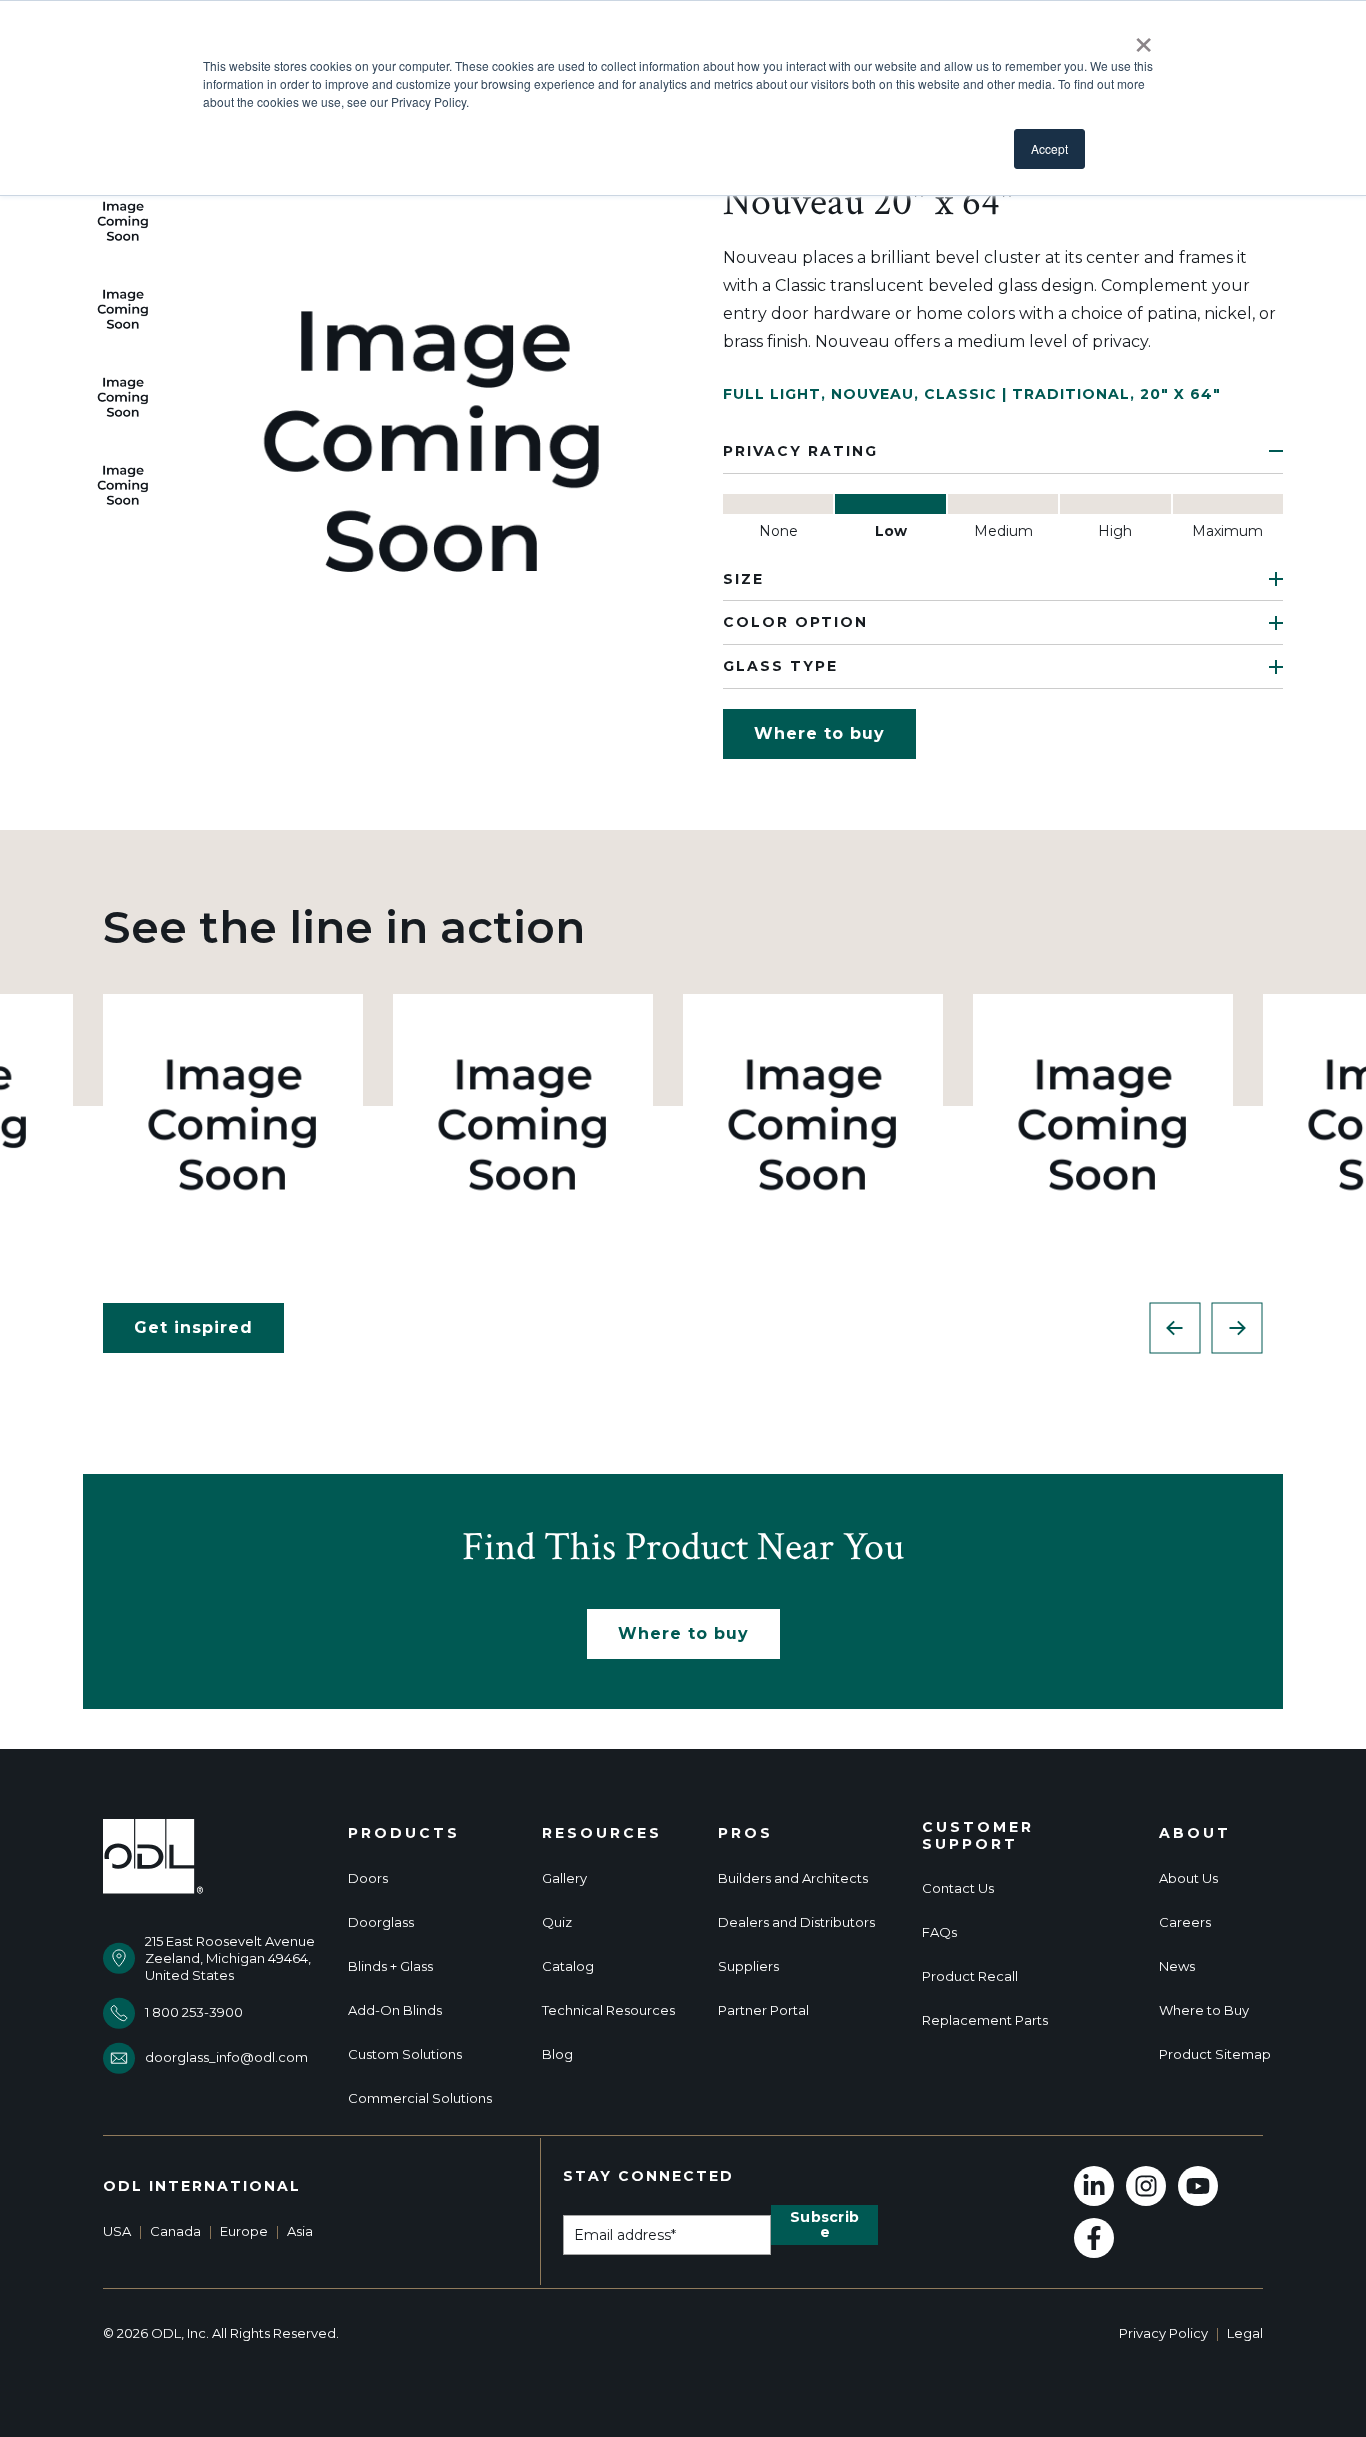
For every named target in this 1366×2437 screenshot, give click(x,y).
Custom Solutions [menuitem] (405, 2054)
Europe (244, 2231)
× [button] (1143, 38)
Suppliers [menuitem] (748, 1966)
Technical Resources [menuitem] (608, 2010)
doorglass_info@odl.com (226, 2057)
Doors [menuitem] (368, 1878)
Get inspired (193, 1327)
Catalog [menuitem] (568, 1966)
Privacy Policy (1163, 2333)
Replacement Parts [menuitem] (985, 2020)
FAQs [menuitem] (939, 1932)
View (233, 1123)
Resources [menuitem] (602, 1833)
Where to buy (819, 733)
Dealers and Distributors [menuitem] (796, 1922)
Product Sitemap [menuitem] (1215, 2054)
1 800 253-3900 (194, 2012)
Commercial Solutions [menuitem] (420, 2098)
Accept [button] (1049, 148)
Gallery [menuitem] (564, 1878)
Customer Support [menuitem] (978, 1836)
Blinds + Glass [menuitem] (390, 1966)
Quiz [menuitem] (557, 1922)
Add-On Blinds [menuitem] (395, 2010)
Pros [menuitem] (745, 1833)
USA (117, 2231)
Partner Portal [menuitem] (763, 2010)
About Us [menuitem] (1188, 1878)
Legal (1245, 2333)
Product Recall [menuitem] (970, 1976)
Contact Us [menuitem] (958, 1888)
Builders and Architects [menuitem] (793, 1878)
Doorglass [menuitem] (381, 1922)
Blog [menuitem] (557, 2054)
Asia (300, 2231)
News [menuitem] (1177, 1966)
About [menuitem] (1195, 1833)
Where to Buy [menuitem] (1204, 2010)
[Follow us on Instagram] (1146, 2186)
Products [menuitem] (404, 1833)
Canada (175, 2231)
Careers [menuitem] (1185, 1922)
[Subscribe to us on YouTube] (1198, 2186)
